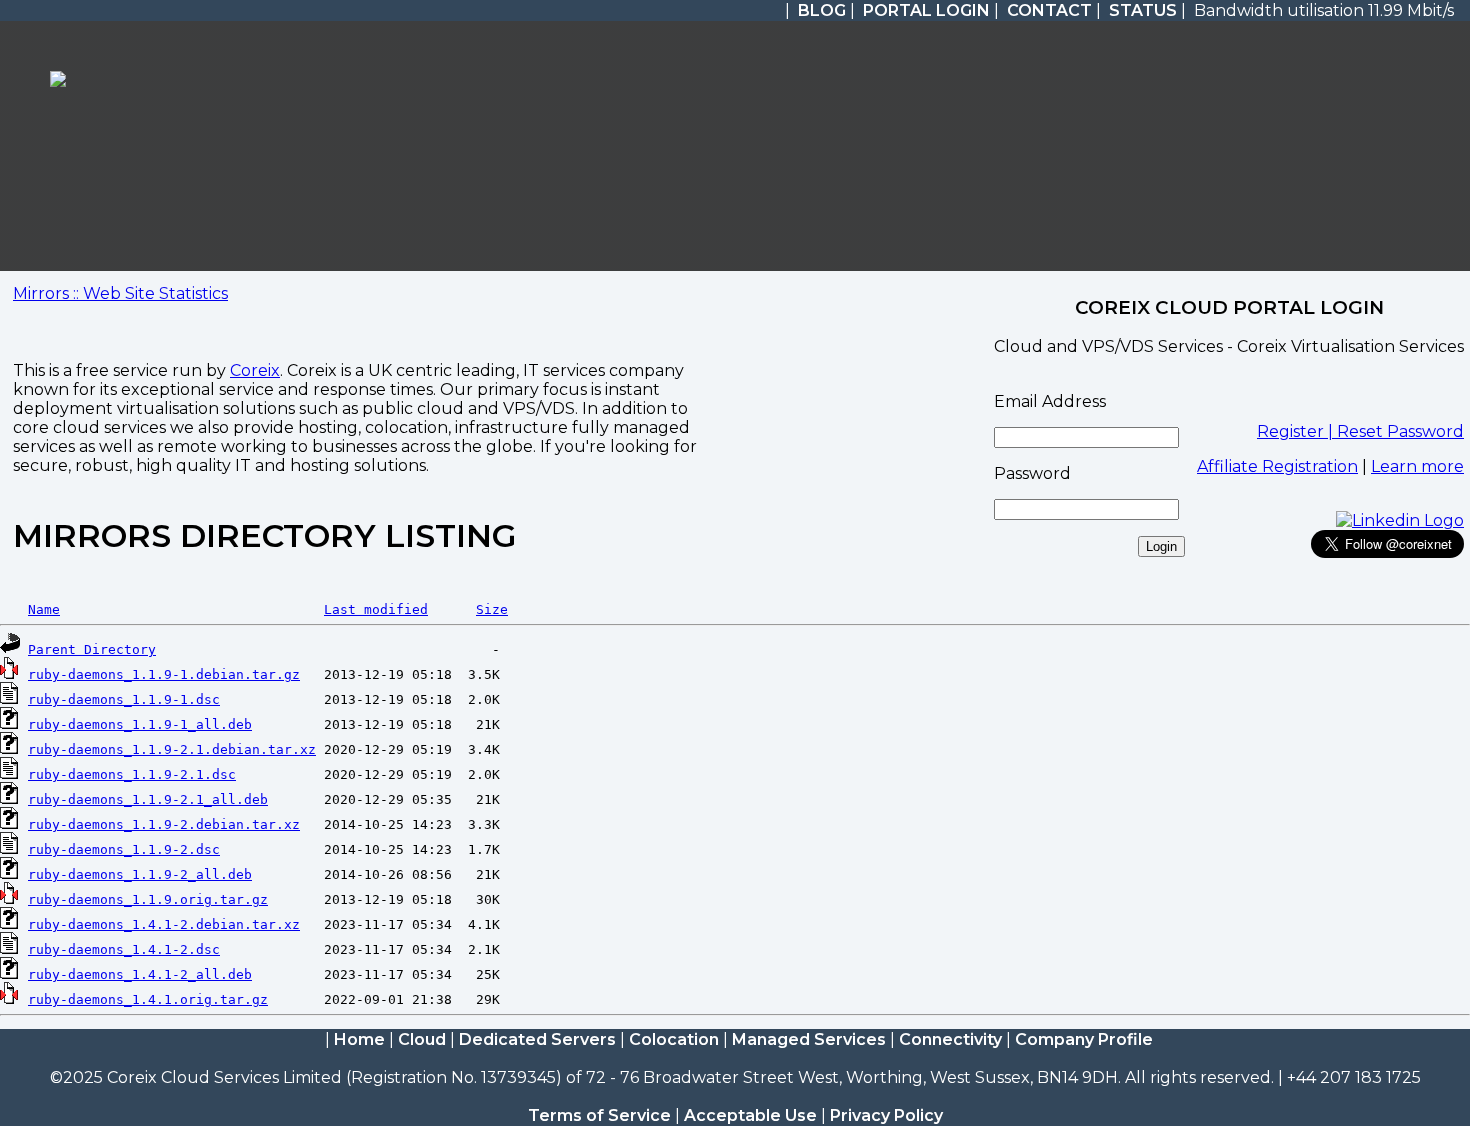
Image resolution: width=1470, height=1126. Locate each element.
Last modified (376, 609)
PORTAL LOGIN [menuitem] (926, 10)
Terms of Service (599, 1115)
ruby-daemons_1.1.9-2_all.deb (140, 874)
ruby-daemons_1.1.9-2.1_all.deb (148, 799)
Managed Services (809, 1039)
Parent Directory (92, 649)
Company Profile (1084, 1039)
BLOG (822, 10)
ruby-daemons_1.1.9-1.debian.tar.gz (164, 674)
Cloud (422, 1039)
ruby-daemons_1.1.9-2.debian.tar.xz (164, 824)
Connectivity (950, 1039)
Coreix (255, 370)
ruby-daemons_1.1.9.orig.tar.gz (148, 899)
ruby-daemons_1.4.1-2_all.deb (140, 974)
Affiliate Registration (1277, 466)
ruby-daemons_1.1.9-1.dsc (124, 699)
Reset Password (1400, 431)
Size (492, 609)
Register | (1297, 431)
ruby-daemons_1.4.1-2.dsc (124, 949)
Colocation (674, 1039)
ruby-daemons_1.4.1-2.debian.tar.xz (164, 924)
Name (44, 609)
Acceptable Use (750, 1115)
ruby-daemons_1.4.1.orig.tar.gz (148, 999)
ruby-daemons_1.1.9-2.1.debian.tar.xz (172, 749)
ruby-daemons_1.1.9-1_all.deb (140, 724)
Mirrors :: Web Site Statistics (120, 293)
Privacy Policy (886, 1115)
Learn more (1417, 466)
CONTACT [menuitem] (1049, 10)
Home (359, 1039)
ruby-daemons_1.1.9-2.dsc (124, 849)
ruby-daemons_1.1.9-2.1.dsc (132, 774)
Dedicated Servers (537, 1039)
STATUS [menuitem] (1143, 10)
